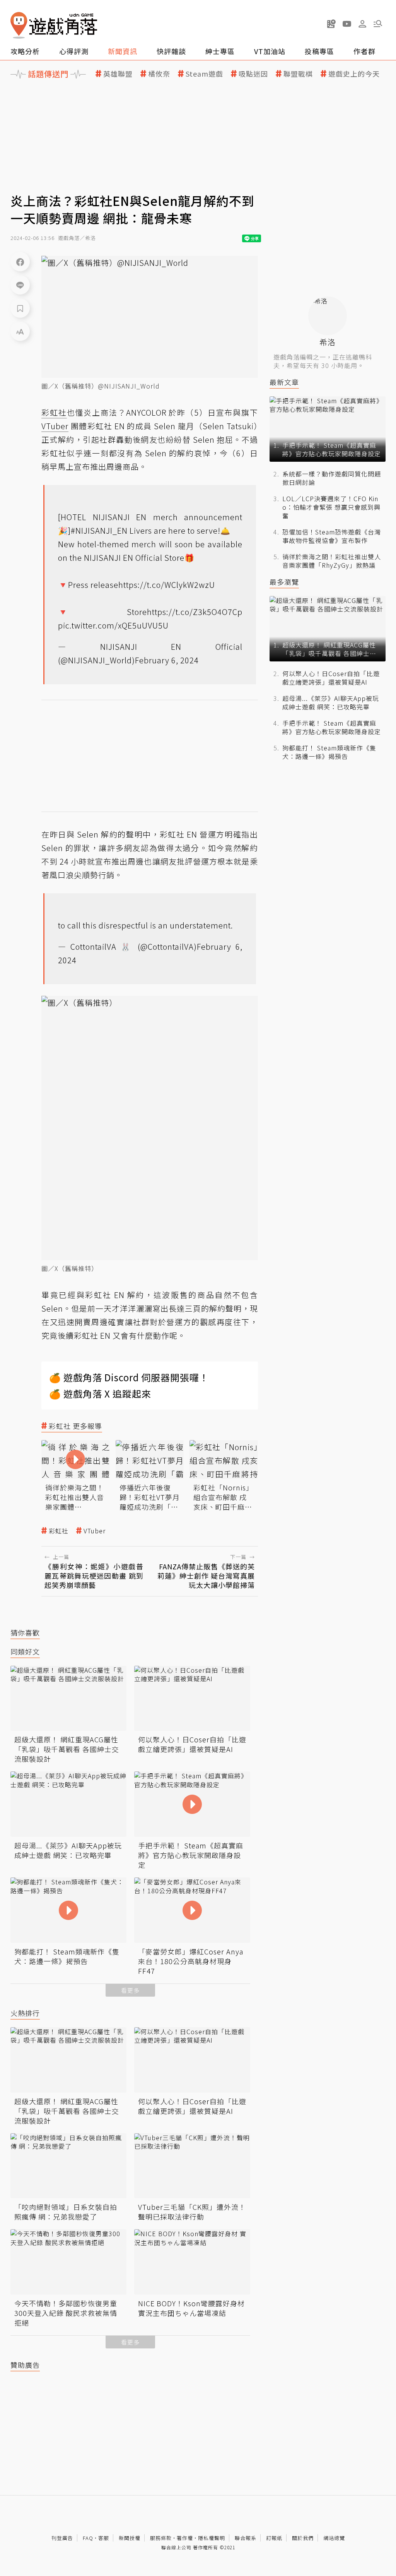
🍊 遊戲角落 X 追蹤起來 (100, 1393)
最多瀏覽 (284, 582)
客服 (104, 2538)
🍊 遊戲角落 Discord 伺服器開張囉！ (129, 1377)
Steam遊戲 (204, 74)
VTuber (95, 1531)
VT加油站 (270, 51)
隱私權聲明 (212, 2538)
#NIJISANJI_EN (99, 530)
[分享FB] (20, 262)
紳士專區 (220, 51)
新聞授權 (130, 2538)
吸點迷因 (253, 74)
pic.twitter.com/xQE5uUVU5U (113, 625)
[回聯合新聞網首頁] (19, 25)
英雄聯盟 (118, 74)
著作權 (185, 2538)
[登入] (362, 24)
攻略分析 (25, 51)
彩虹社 (59, 1531)
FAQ (88, 2538)
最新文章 (284, 382)
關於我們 (303, 2538)
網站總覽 (334, 2538)
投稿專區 (319, 51)
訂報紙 (274, 2538)
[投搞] (331, 24)
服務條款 (161, 2538)
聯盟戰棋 (298, 74)
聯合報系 (246, 2538)
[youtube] (347, 24)
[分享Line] (20, 285)
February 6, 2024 (167, 660)
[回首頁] (54, 25)
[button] (378, 24)
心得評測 (74, 51)
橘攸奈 (159, 74)
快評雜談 (171, 51)
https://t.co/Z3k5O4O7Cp (195, 612)
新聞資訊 (123, 51)
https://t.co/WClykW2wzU (167, 585)
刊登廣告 (62, 2538)
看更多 (130, 1990)
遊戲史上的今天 (354, 74)
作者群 (364, 51)
